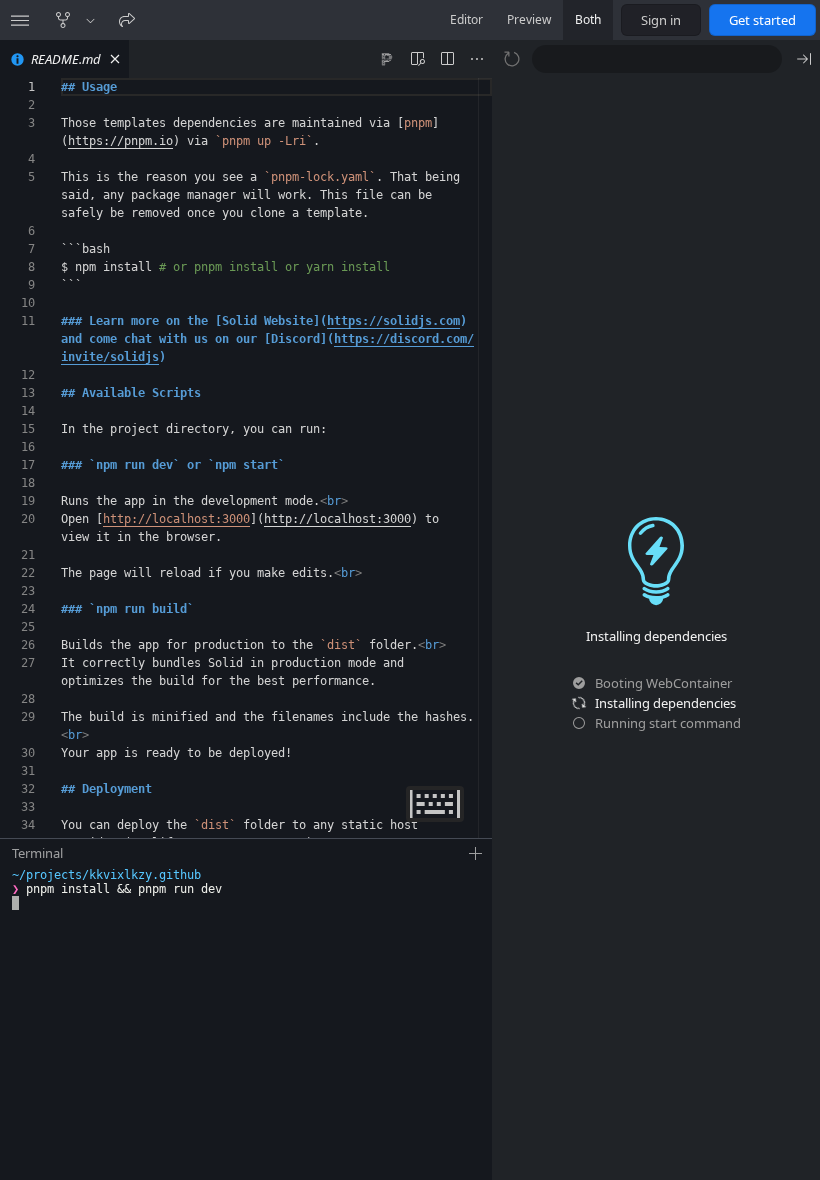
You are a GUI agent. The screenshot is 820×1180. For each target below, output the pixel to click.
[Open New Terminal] (476, 854)
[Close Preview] (804, 59)
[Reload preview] (512, 59)
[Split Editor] (447, 59)
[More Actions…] (477, 59)
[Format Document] (387, 59)
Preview (529, 19)
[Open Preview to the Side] (417, 59)
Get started (762, 20)
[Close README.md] (115, 59)
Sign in (661, 20)
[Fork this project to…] (90, 20)
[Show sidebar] (20, 20)
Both (588, 19)
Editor (466, 19)
